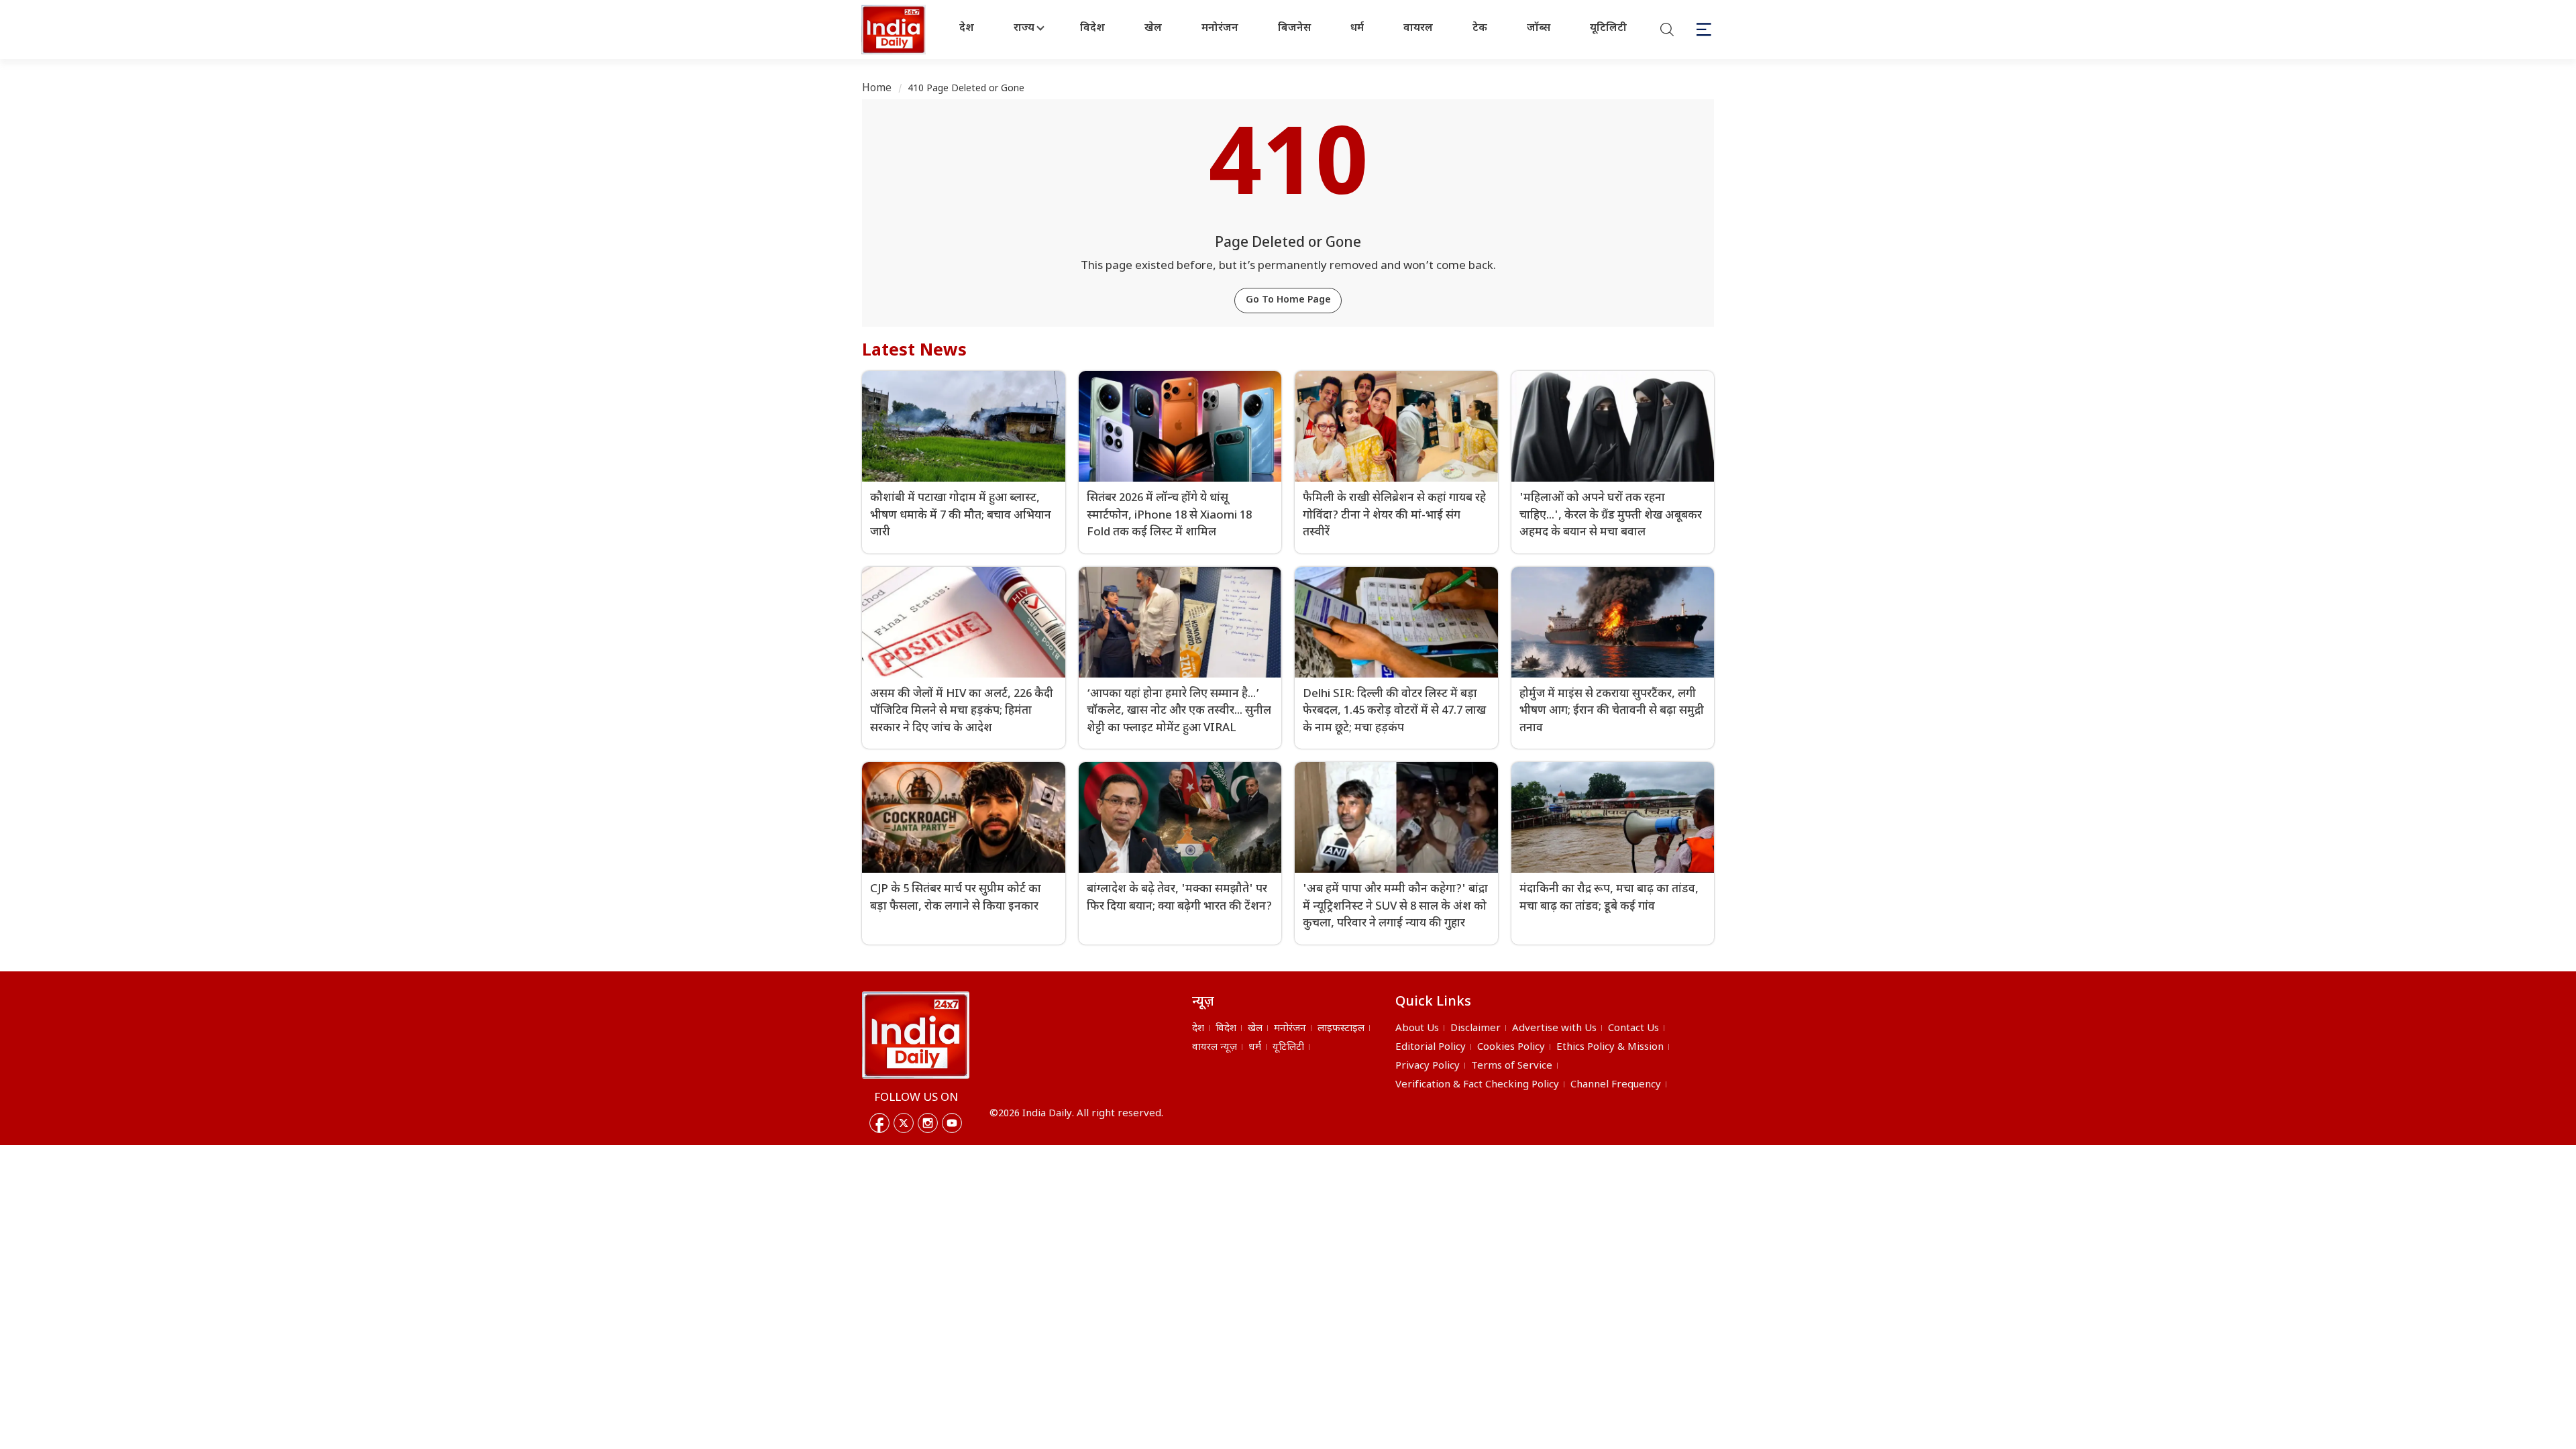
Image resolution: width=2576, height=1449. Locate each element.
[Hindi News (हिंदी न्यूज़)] (895, 30)
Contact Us (1633, 1029)
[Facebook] (879, 1123)
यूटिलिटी (1608, 29)
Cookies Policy (1511, 1048)
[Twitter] (904, 1123)
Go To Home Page (1288, 300)
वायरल (1418, 29)
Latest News (914, 352)
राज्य (1024, 29)
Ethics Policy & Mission (1610, 1048)
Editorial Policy (1431, 1048)
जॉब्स (1539, 29)
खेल (1153, 29)
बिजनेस (1294, 29)
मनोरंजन (1220, 29)
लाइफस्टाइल (1341, 1029)
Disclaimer (1475, 1029)
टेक (1480, 29)
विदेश (1092, 29)
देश (967, 29)
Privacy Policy (1428, 1066)
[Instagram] (928, 1123)
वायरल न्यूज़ (1215, 1048)
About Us (1417, 1029)
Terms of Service (1512, 1066)
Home (877, 89)
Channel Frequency (1616, 1085)
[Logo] (916, 1035)
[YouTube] (952, 1123)
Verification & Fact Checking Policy (1477, 1085)
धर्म (1357, 29)
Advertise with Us (1554, 1029)
